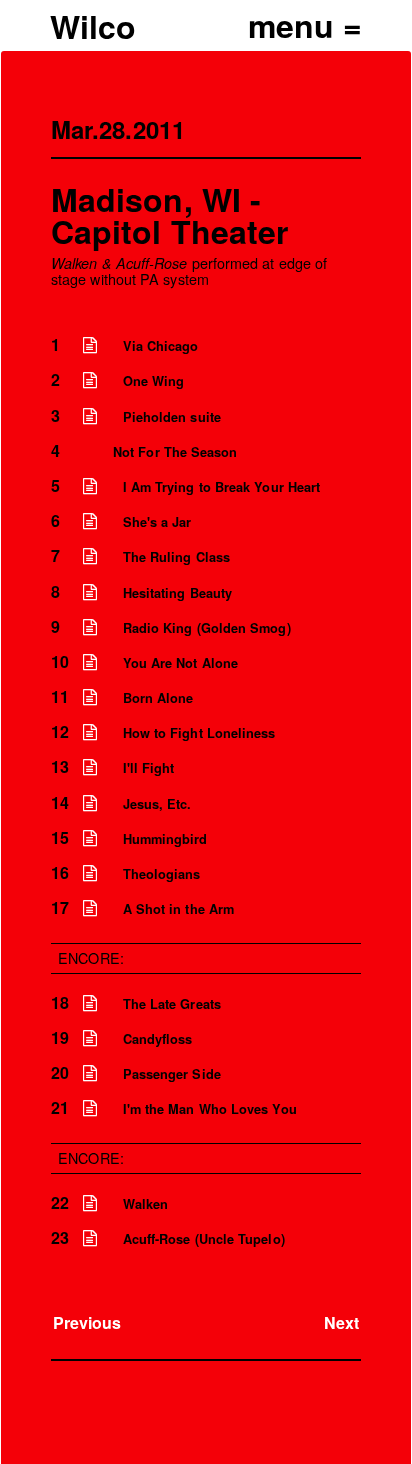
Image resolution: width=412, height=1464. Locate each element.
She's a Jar (157, 522)
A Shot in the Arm (178, 909)
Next (341, 1322)
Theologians (162, 874)
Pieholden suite (172, 417)
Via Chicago (161, 346)
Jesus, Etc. (157, 804)
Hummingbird (165, 839)
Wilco (93, 26)
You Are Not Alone (180, 663)
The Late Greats (172, 1004)
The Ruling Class (176, 557)
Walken (145, 1204)
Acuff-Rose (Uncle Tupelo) (204, 1239)
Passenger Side (172, 1074)
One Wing (154, 381)
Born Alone (158, 698)
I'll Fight (149, 768)
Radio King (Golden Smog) (207, 628)
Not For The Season (175, 452)
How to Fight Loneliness (199, 733)
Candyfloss (158, 1039)
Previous (87, 1322)
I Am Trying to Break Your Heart (221, 487)
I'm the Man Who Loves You (210, 1109)
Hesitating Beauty (177, 593)
